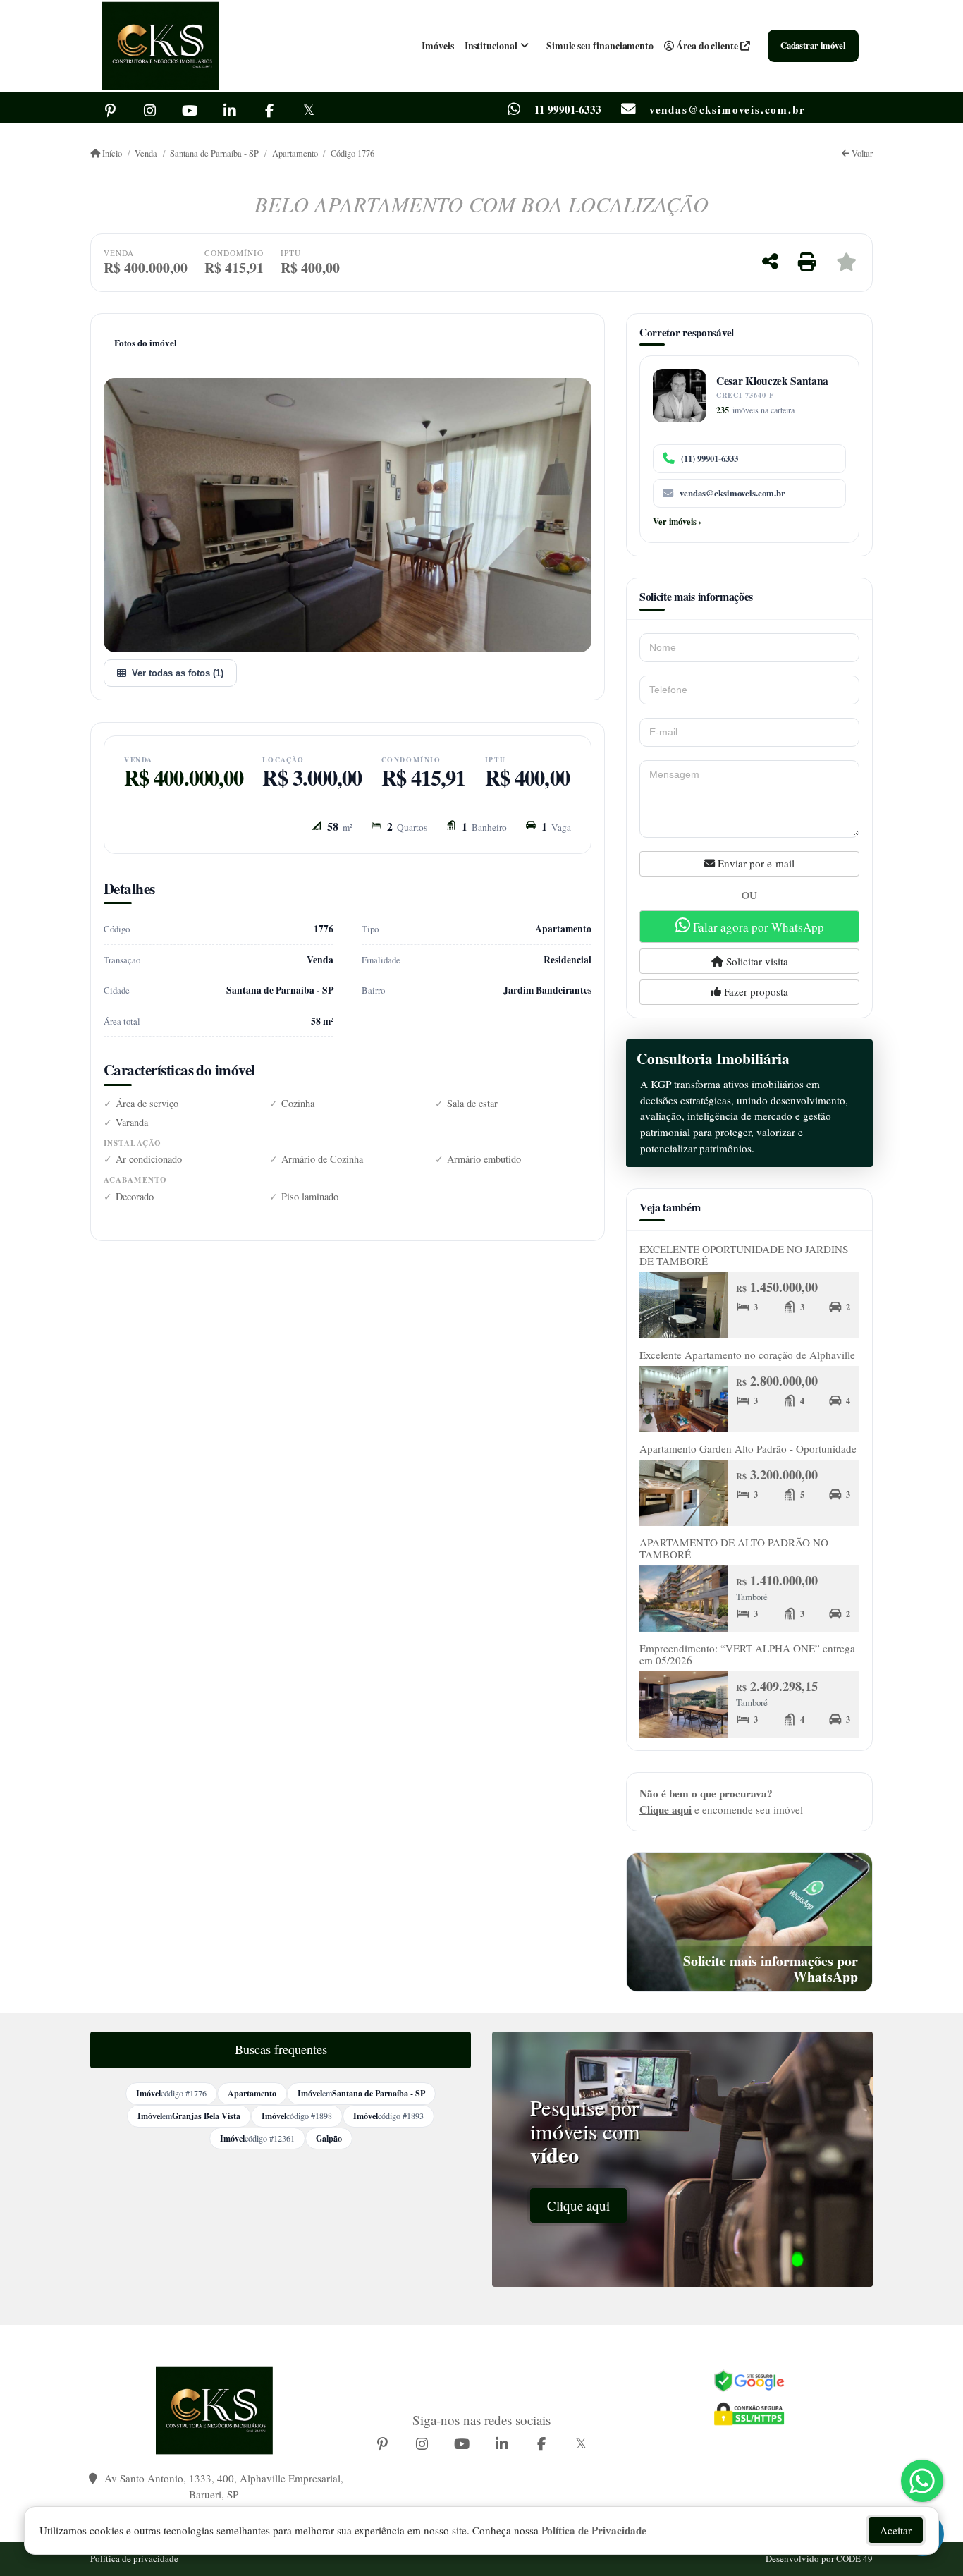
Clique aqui (665, 1809)
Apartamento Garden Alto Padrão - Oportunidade (748, 1448)
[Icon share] (110, 109)
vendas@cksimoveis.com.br (732, 493)
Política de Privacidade (594, 2530)
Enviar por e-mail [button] (755, 863)
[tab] (146, 343)
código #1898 (297, 2116)
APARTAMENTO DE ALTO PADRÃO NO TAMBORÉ (734, 1548)
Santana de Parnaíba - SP (214, 153)
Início (111, 153)
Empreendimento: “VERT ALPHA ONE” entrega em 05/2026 (747, 1654)
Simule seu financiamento (600, 45)
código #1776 (171, 2093)
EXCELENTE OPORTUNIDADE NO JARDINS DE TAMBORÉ (744, 1255)
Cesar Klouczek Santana (772, 381)
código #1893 (388, 2116)
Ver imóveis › (677, 521)
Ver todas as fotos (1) (178, 673)
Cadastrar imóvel (813, 45)
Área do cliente (707, 45)
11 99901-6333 (568, 110)
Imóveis (438, 45)
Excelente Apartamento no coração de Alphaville (747, 1355)
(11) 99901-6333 (710, 458)
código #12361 (257, 2138)
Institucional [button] (491, 45)
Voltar (861, 153)
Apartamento (295, 153)
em (361, 2093)
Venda (146, 153)
